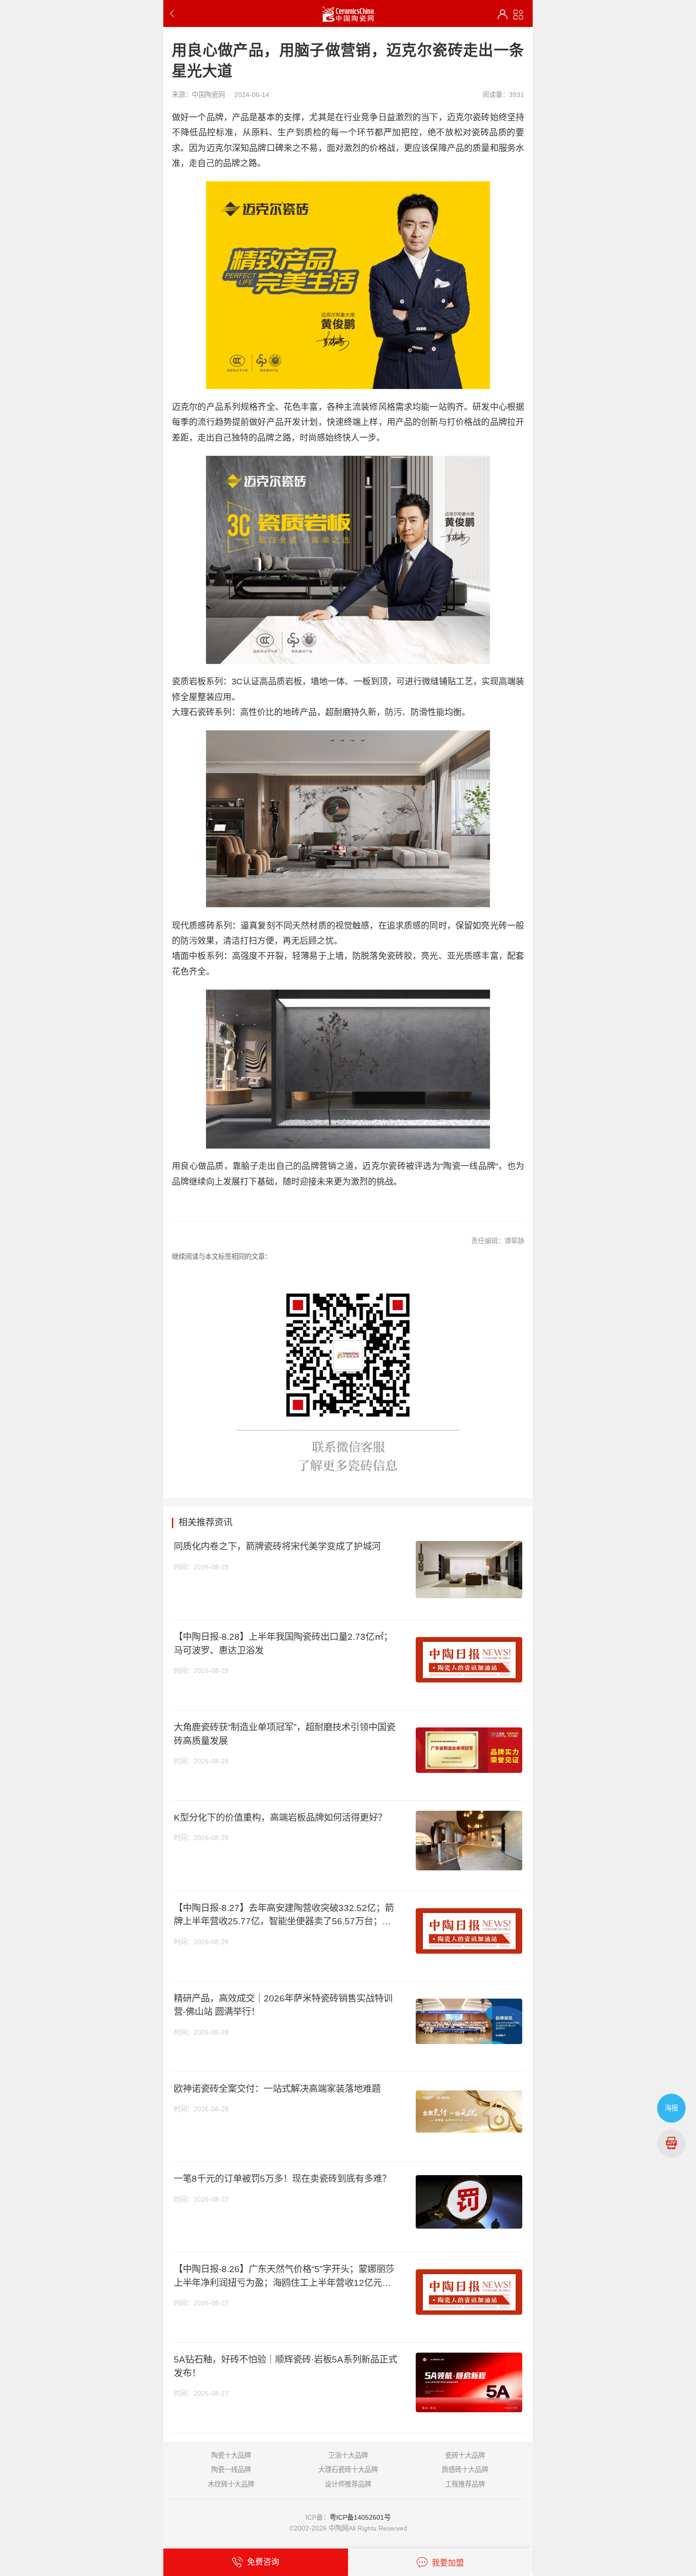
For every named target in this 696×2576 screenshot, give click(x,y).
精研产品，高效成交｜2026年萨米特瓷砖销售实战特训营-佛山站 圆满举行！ (283, 2005)
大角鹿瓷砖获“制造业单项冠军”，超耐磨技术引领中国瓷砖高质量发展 (285, 1734)
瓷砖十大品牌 (465, 2455)
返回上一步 (174, 13)
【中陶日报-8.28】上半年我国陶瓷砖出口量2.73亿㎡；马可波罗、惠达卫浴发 (283, 1643)
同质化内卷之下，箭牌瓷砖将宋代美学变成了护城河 (277, 1546)
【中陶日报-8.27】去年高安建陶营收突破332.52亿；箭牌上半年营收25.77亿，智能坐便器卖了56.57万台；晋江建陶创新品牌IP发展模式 (284, 1915)
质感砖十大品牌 (465, 2470)
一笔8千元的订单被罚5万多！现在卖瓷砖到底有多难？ (282, 2178)
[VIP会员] (503, 14)
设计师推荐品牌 (348, 2484)
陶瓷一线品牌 (231, 2470)
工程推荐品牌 (465, 2484)
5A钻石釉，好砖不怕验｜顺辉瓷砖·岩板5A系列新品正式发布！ (286, 2366)
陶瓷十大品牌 (231, 2455)
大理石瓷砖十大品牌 (348, 2470)
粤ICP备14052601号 (360, 2517)
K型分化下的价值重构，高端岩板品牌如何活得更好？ (280, 1817)
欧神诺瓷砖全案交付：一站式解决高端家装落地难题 (277, 2089)
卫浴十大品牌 (348, 2455)
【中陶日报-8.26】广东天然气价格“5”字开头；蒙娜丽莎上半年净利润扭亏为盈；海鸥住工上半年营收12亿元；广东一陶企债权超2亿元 (284, 2276)
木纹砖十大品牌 (231, 2484)
